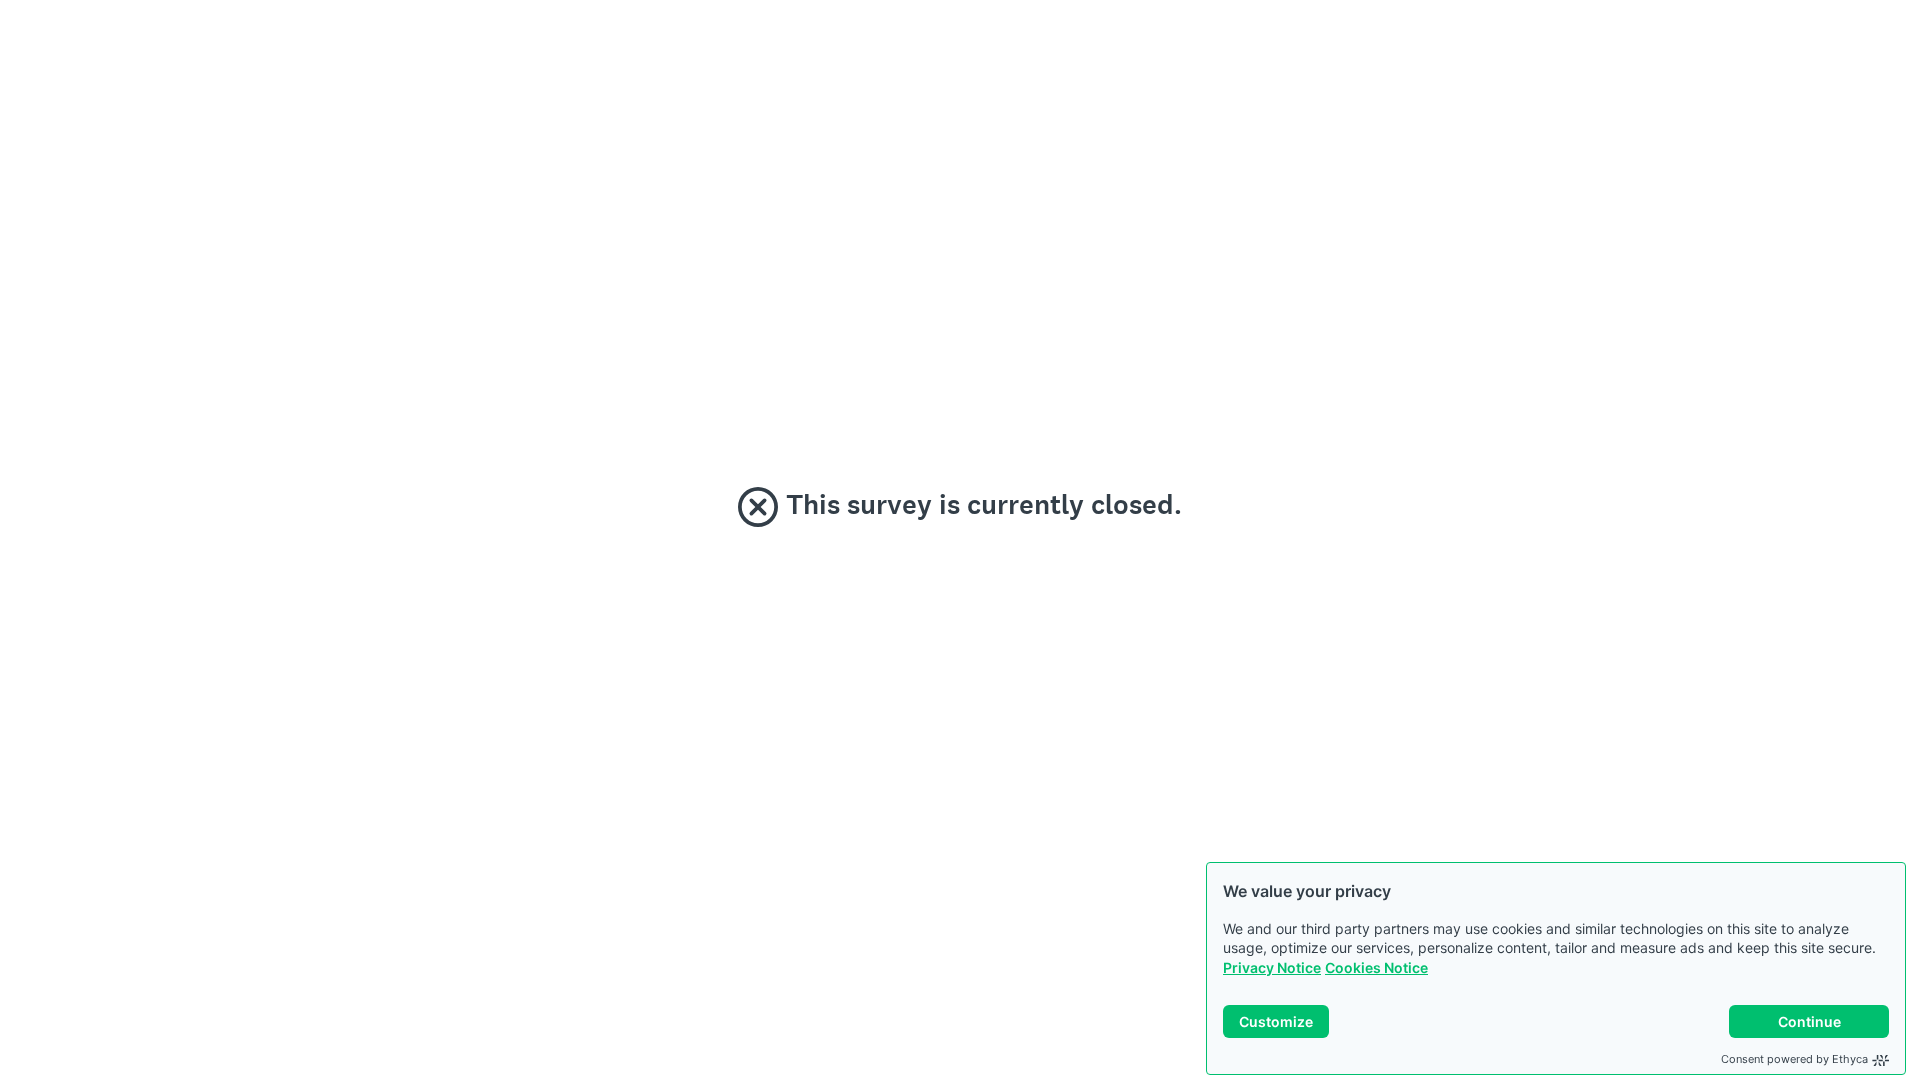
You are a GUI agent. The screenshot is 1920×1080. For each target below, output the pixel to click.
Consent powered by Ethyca (1794, 1059)
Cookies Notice (1376, 967)
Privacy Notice (1272, 967)
